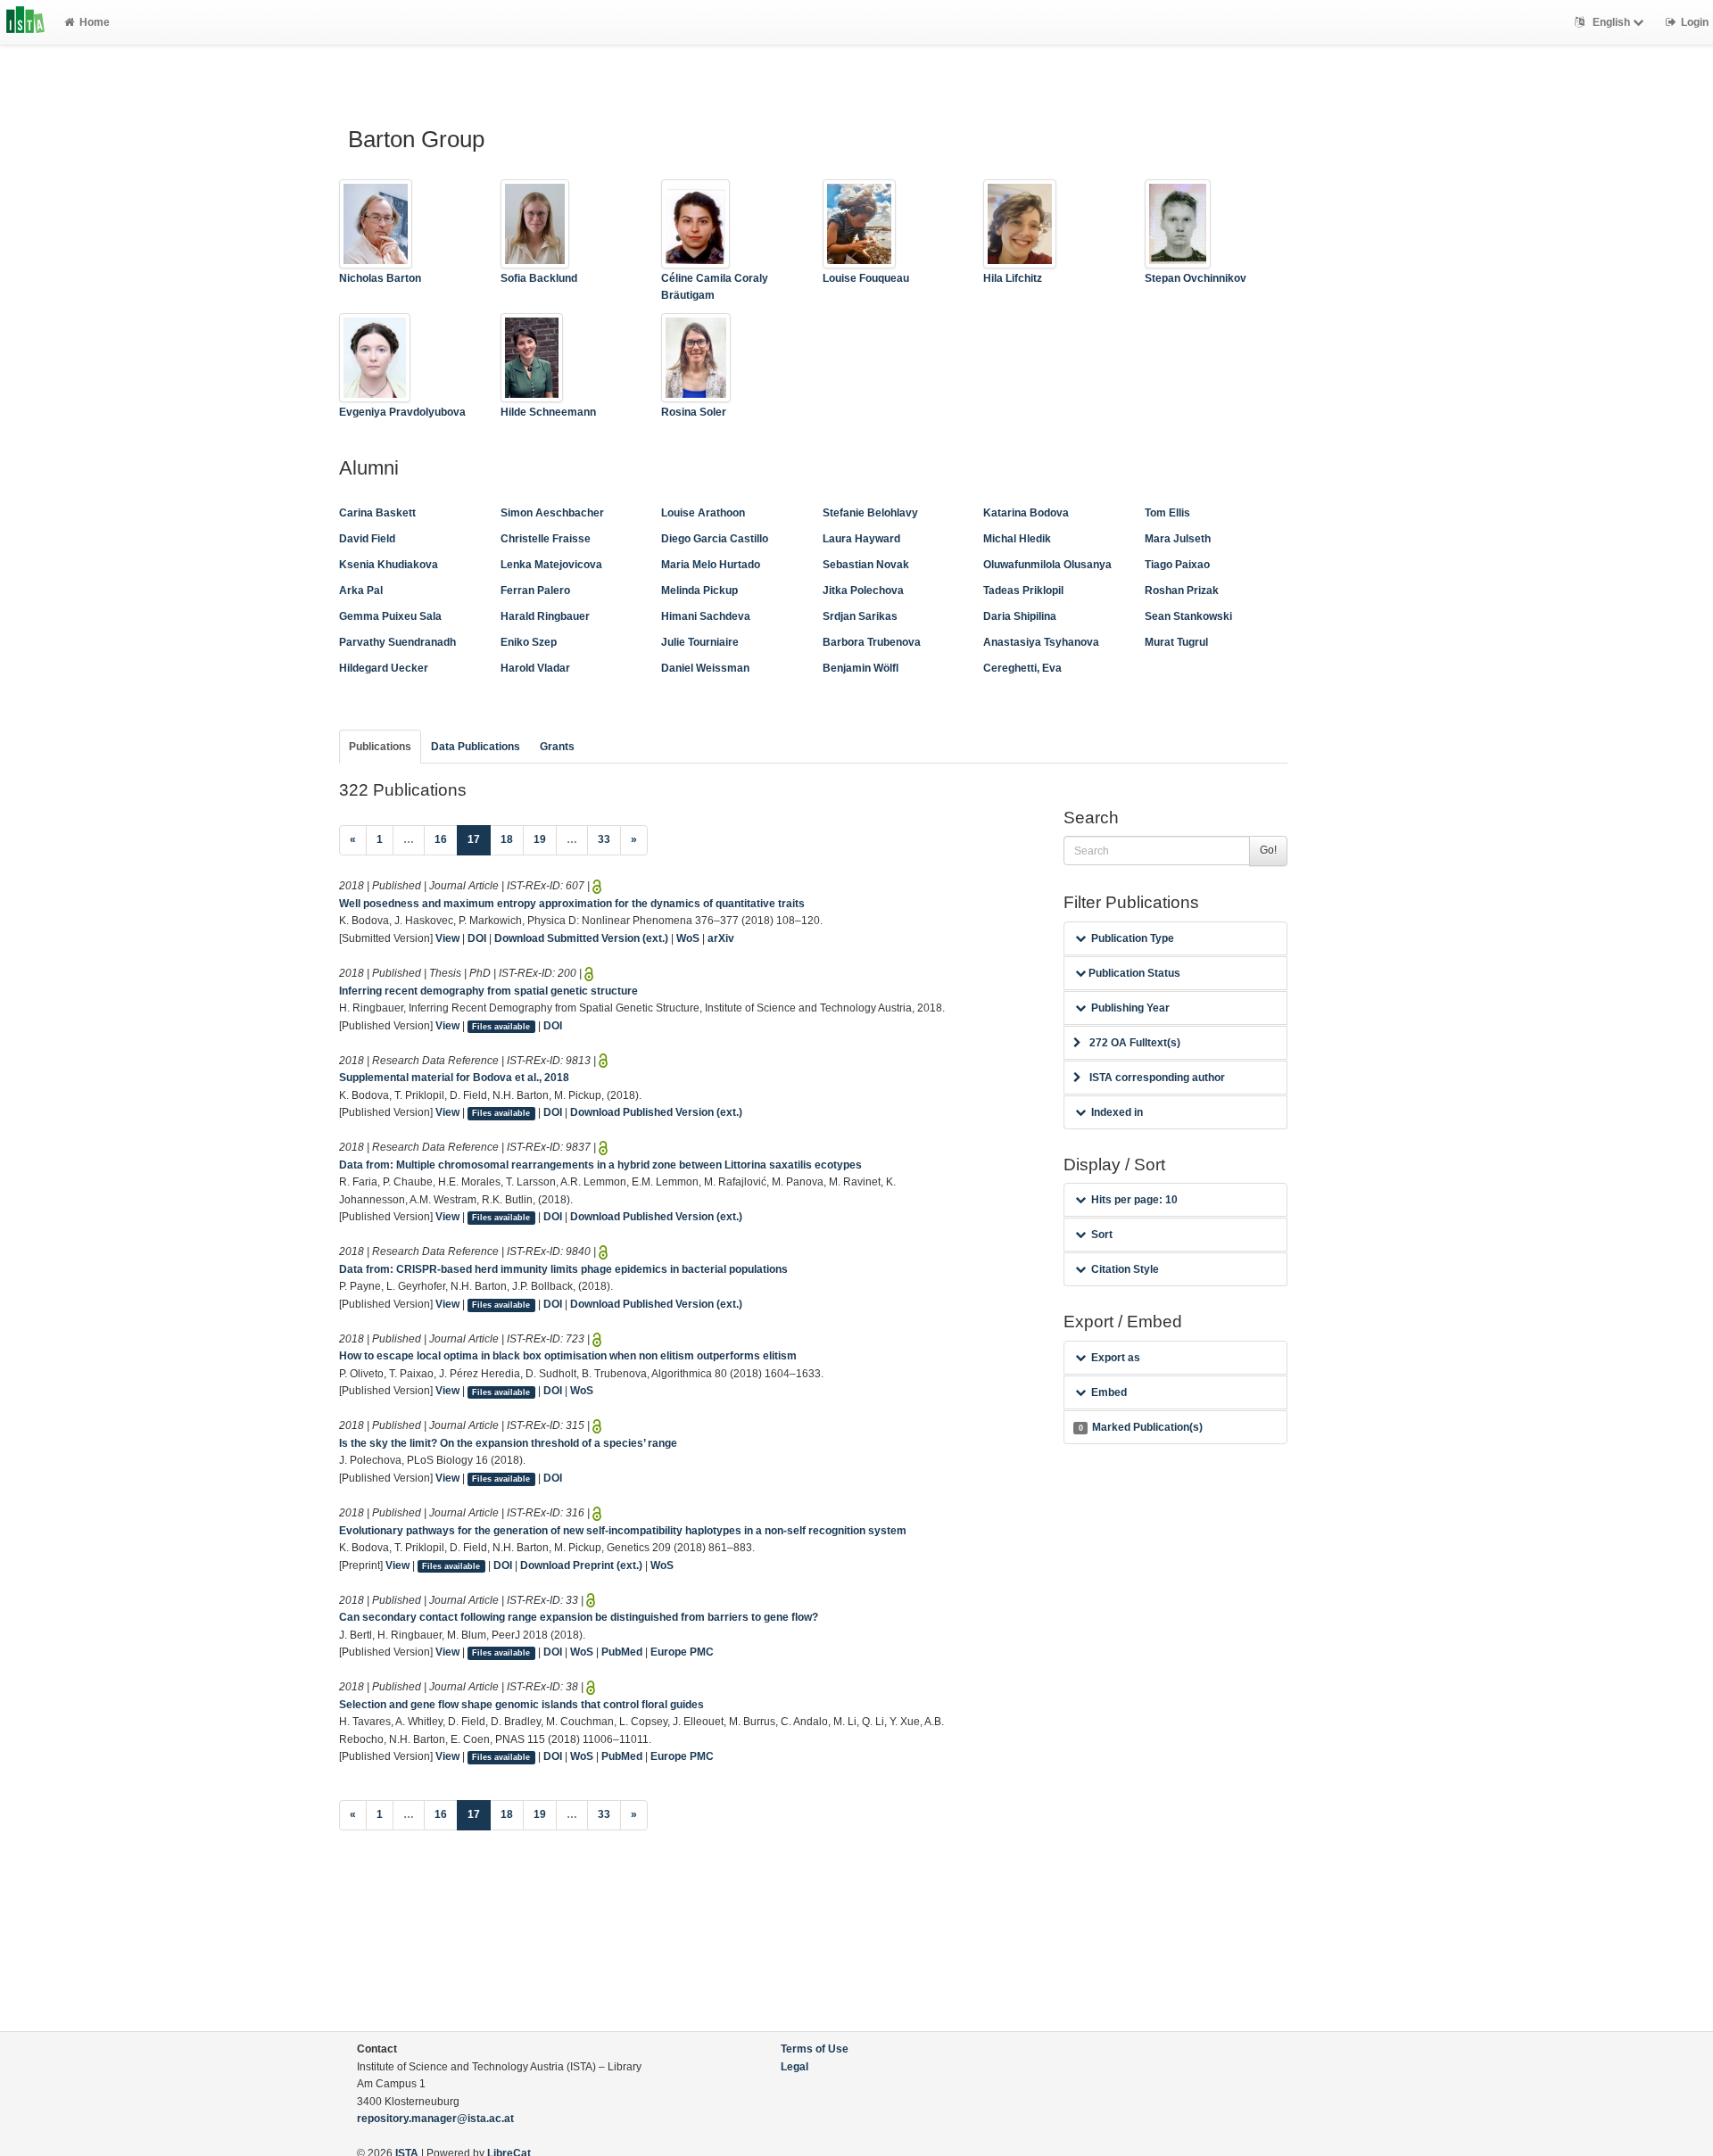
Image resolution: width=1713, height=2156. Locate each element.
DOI (477, 938)
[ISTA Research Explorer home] (25, 22)
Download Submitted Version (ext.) (581, 938)
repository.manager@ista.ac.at (435, 2119)
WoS (688, 938)
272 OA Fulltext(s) (1135, 1043)
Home (95, 22)
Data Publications (476, 747)
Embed (1109, 1392)
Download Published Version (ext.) (656, 1112)
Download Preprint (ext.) (581, 1565)
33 (604, 839)
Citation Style (1125, 1269)
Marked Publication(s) (1141, 1427)
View (447, 938)
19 (540, 839)
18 (507, 839)
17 (479, 839)
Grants (557, 747)
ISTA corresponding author (1157, 1078)
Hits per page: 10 (1134, 1200)
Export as (1116, 1358)
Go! (1268, 850)
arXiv (721, 938)
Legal (794, 2067)
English (1611, 22)
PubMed (622, 1652)
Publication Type (1133, 938)
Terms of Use (815, 2049)
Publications (380, 747)
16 (441, 839)
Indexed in (1117, 1112)
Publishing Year (1130, 1008)
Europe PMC (682, 1652)
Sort (1102, 1235)
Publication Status (1133, 973)
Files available (501, 1027)
